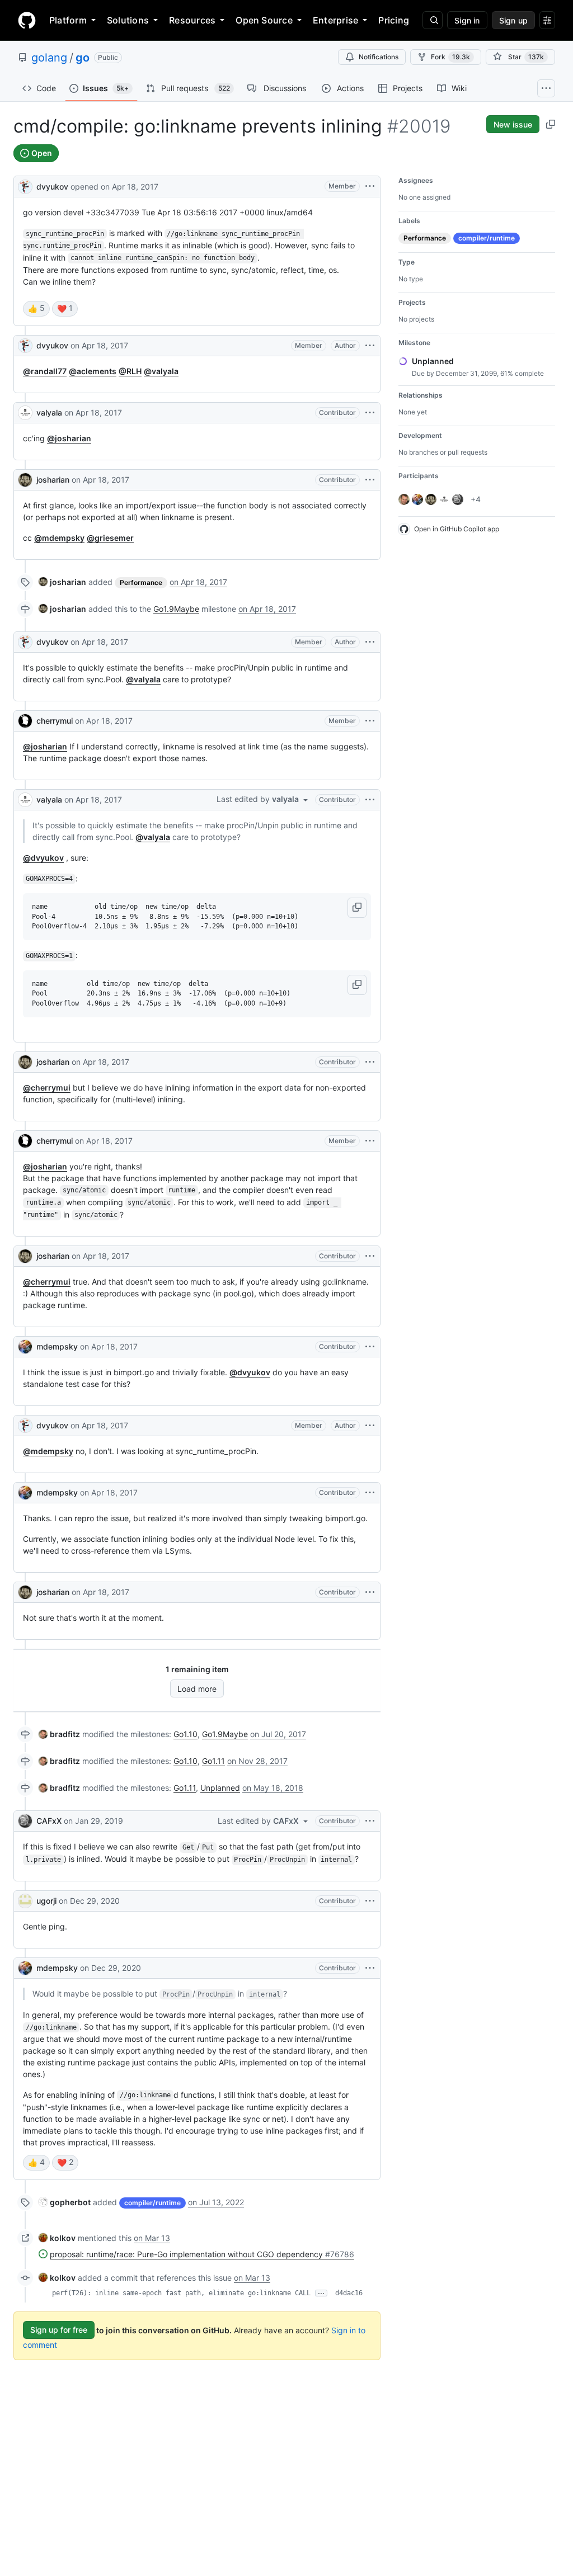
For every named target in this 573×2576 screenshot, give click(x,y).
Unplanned (220, 1788)
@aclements (93, 371)
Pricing (394, 20)
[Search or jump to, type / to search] (433, 20)
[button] (357, 908)
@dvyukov (43, 858)
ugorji (46, 1901)
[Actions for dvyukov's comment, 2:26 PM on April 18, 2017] (370, 642)
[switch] (36, 309)
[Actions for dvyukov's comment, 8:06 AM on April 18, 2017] (370, 346)
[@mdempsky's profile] (25, 1347)
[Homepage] (27, 20)
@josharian (69, 438)
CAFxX (49, 1821)
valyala (49, 412)
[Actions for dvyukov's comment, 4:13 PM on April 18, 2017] (370, 1426)
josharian (53, 480)
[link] (62, 582)
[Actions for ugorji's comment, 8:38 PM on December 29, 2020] (370, 1901)
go (83, 58)
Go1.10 (185, 1734)
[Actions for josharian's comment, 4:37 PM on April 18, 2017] (370, 1592)
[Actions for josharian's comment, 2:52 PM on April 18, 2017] (370, 1062)
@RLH (130, 371)
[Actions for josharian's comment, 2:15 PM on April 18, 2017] (370, 480)
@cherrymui (47, 1088)
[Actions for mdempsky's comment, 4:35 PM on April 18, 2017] (370, 1493)
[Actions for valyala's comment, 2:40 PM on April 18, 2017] (370, 800)
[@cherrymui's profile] (25, 721)
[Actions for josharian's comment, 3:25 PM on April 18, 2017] (370, 1256)
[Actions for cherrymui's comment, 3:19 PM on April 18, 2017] (370, 1141)
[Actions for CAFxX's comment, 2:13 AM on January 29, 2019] (370, 1821)
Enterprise (335, 20)
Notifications (379, 57)
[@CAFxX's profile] (25, 1821)
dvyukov (52, 187)
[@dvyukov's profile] (25, 185)
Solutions (128, 20)
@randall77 (45, 371)
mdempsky (57, 1346)
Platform (68, 20)
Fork (450, 57)
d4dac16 (349, 2293)
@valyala (161, 371)
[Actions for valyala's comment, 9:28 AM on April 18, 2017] (370, 413)
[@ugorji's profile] (25, 1901)
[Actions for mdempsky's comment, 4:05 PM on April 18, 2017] (370, 1347)
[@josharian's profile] (25, 480)
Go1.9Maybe (176, 609)
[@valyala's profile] (25, 413)
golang (49, 58)
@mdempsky (59, 538)
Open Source (264, 20)
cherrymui (55, 721)
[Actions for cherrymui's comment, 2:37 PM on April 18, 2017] (370, 721)
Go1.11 (213, 1761)
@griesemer (110, 538)
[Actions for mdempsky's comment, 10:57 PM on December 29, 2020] (370, 1968)
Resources (192, 20)
